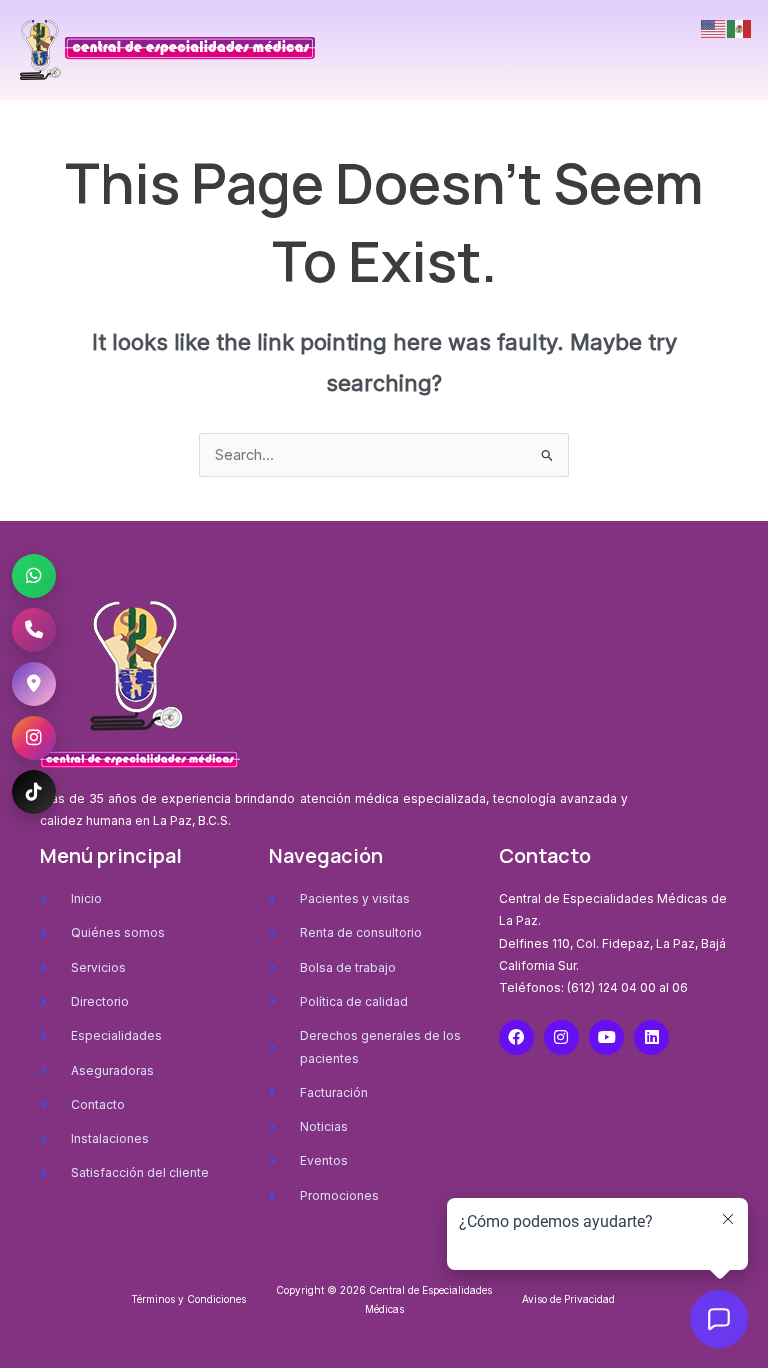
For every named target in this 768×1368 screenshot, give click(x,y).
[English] (714, 28)
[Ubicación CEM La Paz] (34, 684)
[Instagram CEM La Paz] (34, 738)
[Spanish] (740, 28)
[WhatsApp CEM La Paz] (34, 576)
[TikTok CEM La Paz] (34, 792)
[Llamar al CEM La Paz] (34, 630)
